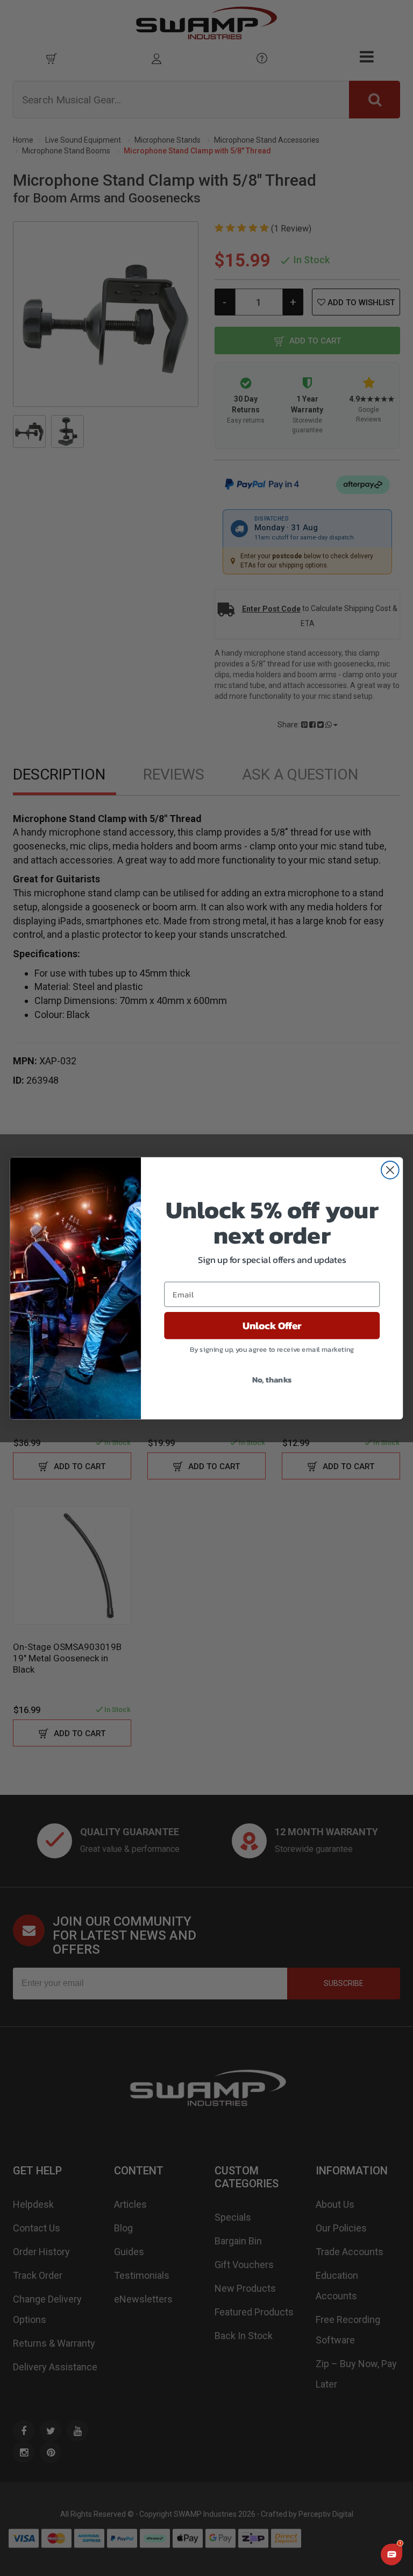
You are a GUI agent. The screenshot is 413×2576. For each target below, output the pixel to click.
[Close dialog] (390, 1170)
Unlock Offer (272, 1325)
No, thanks (272, 1379)
